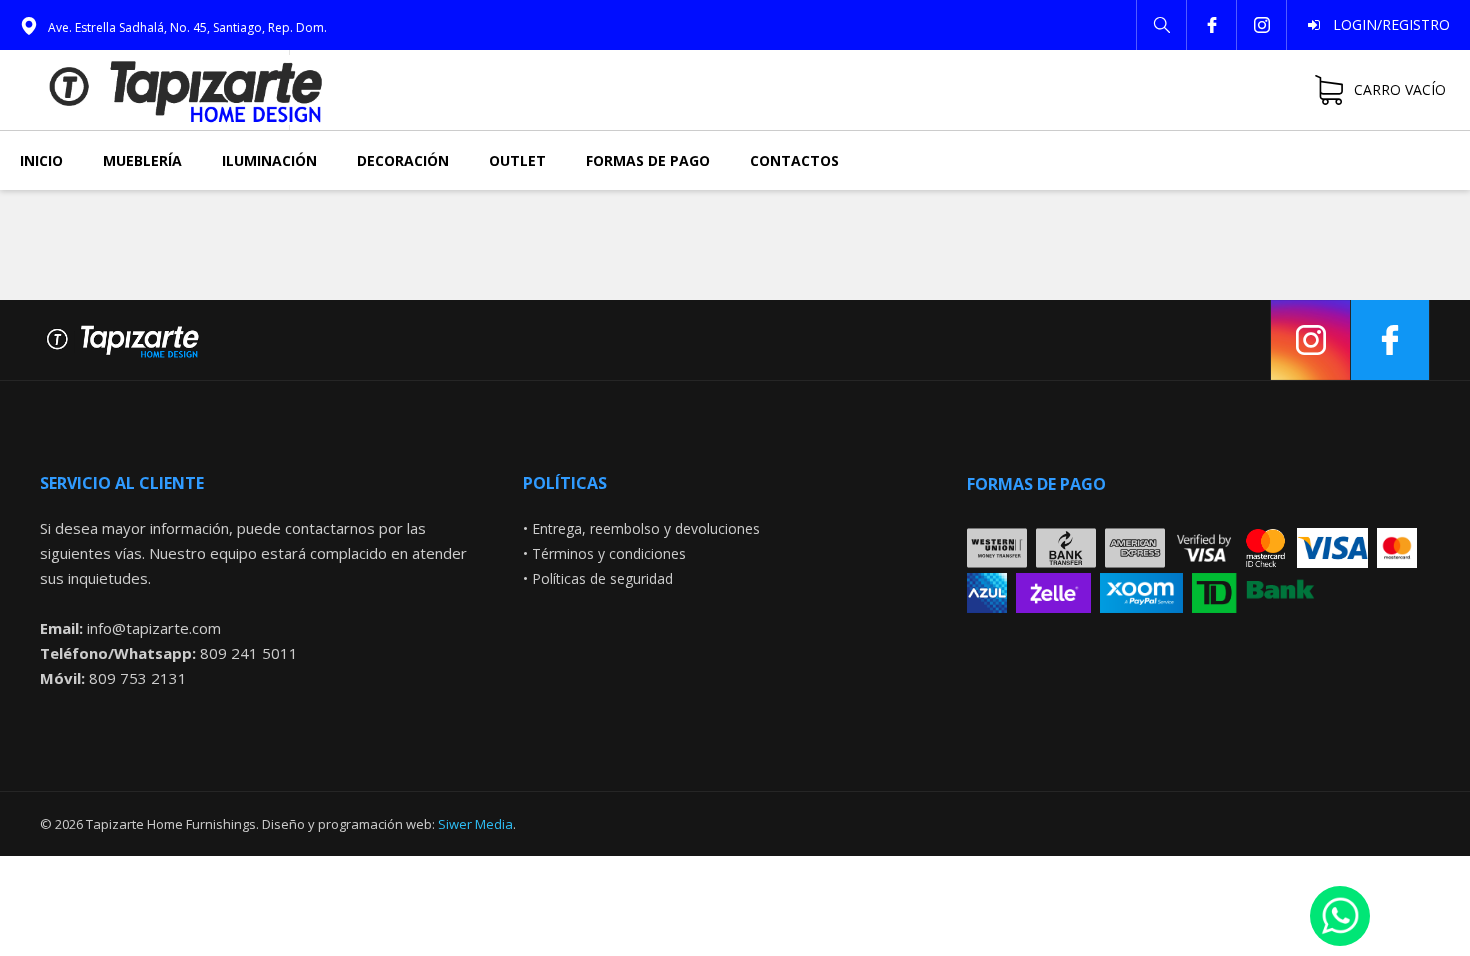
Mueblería (142, 160)
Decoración (403, 160)
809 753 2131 (138, 678)
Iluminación (269, 160)
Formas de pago (648, 160)
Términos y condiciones (609, 553)
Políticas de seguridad (602, 578)
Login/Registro (1385, 24)
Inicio (41, 160)
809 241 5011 (249, 653)
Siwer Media (475, 824)
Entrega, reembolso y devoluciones (646, 528)
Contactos (794, 160)
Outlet (517, 160)
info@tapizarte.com (154, 628)
